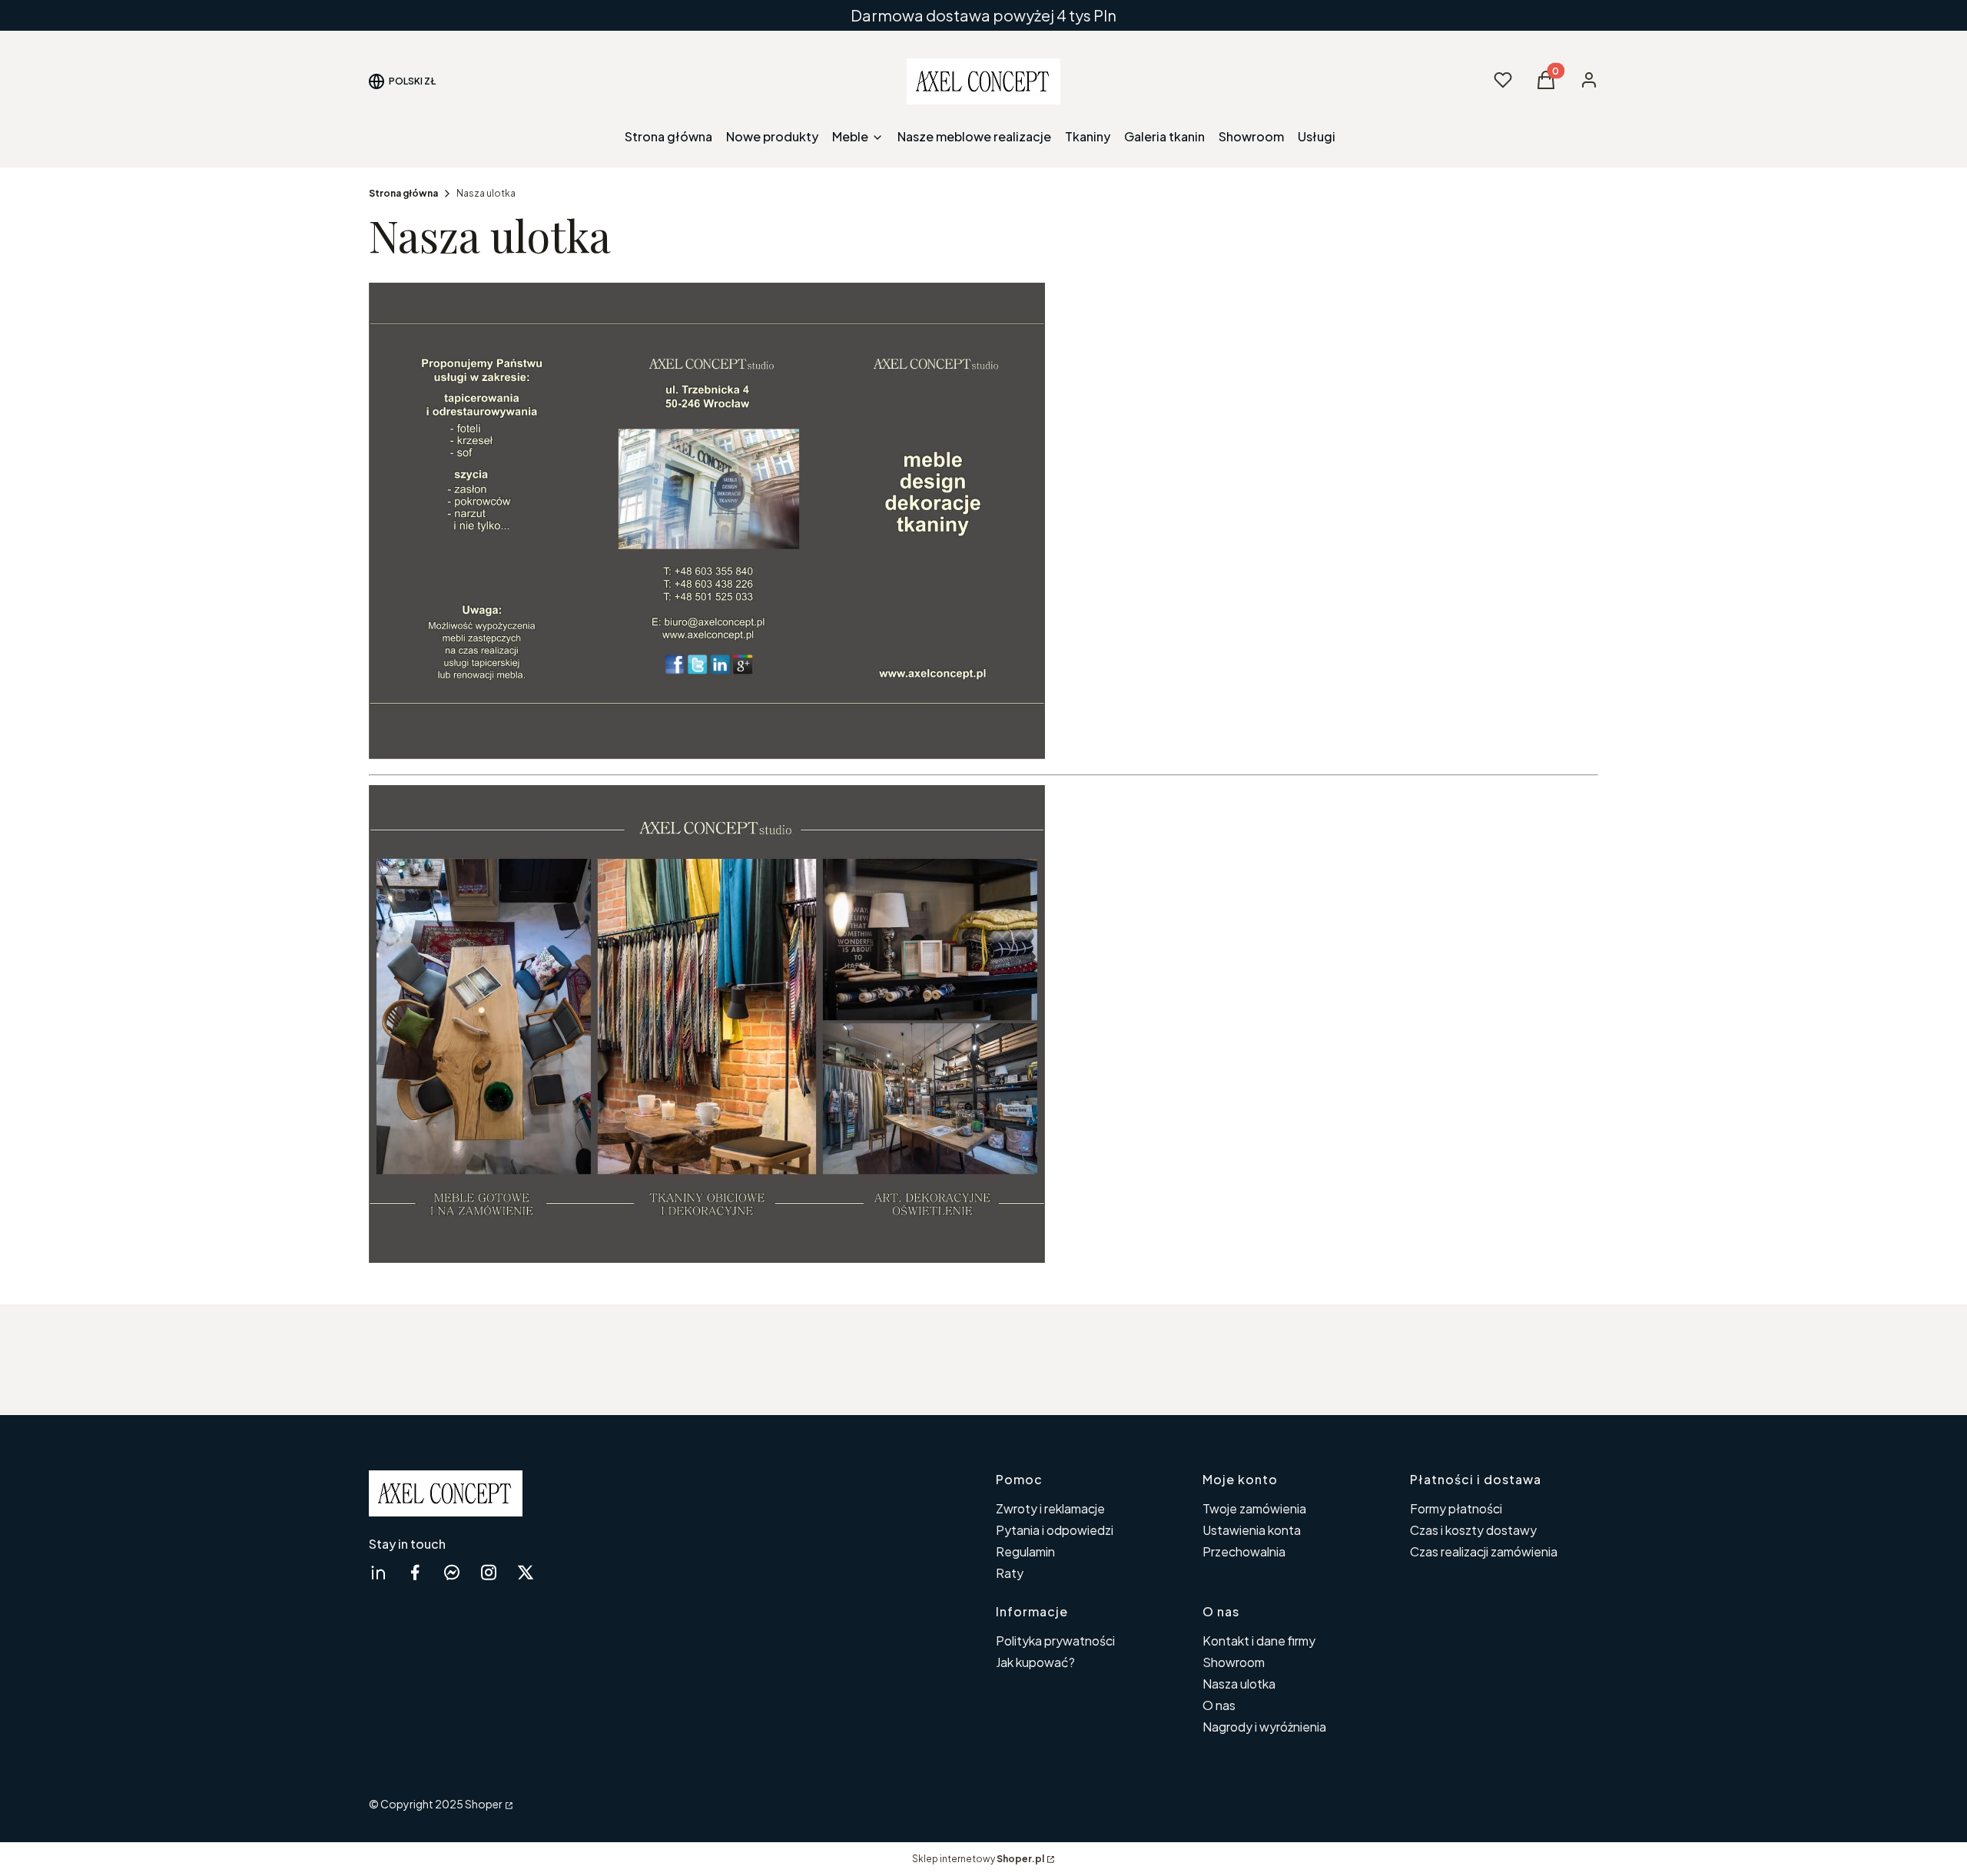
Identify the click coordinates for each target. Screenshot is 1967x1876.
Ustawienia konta (1252, 1530)
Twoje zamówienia (1254, 1508)
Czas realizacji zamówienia (1484, 1551)
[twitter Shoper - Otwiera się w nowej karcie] (526, 1572)
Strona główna (403, 193)
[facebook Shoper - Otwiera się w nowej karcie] (415, 1572)
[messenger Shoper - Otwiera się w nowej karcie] (452, 1572)
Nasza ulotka (1239, 1684)
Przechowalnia (1244, 1551)
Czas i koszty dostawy (1473, 1530)
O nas (1219, 1705)
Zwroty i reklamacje (1050, 1508)
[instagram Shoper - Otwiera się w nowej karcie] (489, 1572)
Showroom (1234, 1662)
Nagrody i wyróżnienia (1264, 1727)
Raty (1010, 1573)
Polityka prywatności (1055, 1641)
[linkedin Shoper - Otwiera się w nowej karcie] (378, 1572)
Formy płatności (1456, 1508)
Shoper (484, 1804)
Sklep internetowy (978, 1859)
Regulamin (1025, 1551)
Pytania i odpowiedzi (1055, 1530)
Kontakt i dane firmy (1259, 1641)
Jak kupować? (1035, 1662)
